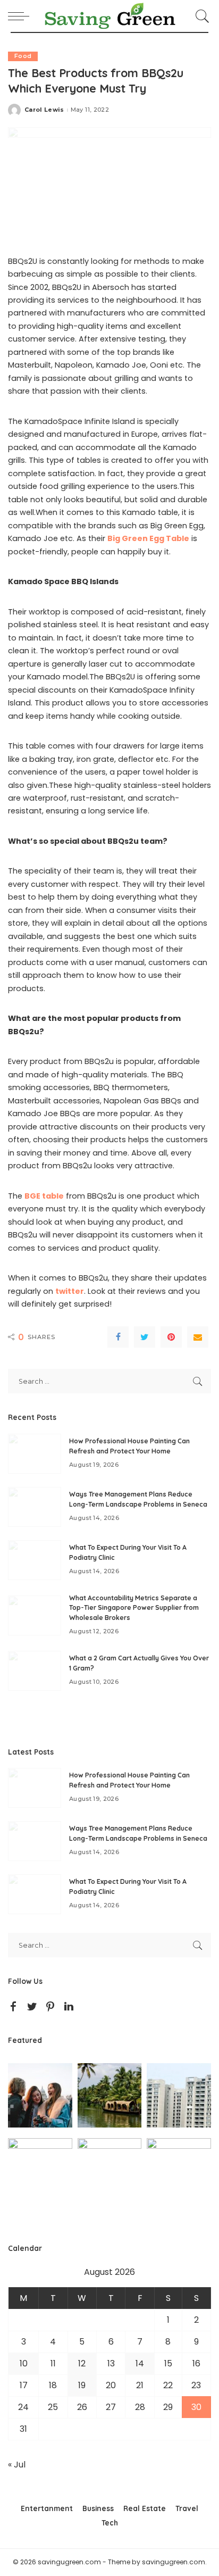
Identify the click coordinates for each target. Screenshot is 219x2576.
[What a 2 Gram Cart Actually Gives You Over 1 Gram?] (35, 1671)
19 (82, 2385)
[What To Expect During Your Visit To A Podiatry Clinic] (35, 1560)
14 (140, 2363)
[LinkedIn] (69, 2007)
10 (24, 2363)
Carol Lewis (44, 110)
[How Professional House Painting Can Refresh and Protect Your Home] (35, 1454)
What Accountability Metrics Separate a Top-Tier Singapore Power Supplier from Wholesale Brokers (134, 1608)
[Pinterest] (171, 1337)
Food (23, 56)
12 (82, 2363)
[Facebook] (118, 1337)
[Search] (201, 16)
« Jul (17, 2465)
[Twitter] (145, 1337)
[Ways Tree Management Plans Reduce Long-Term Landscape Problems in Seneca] (35, 1507)
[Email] (198, 1337)
